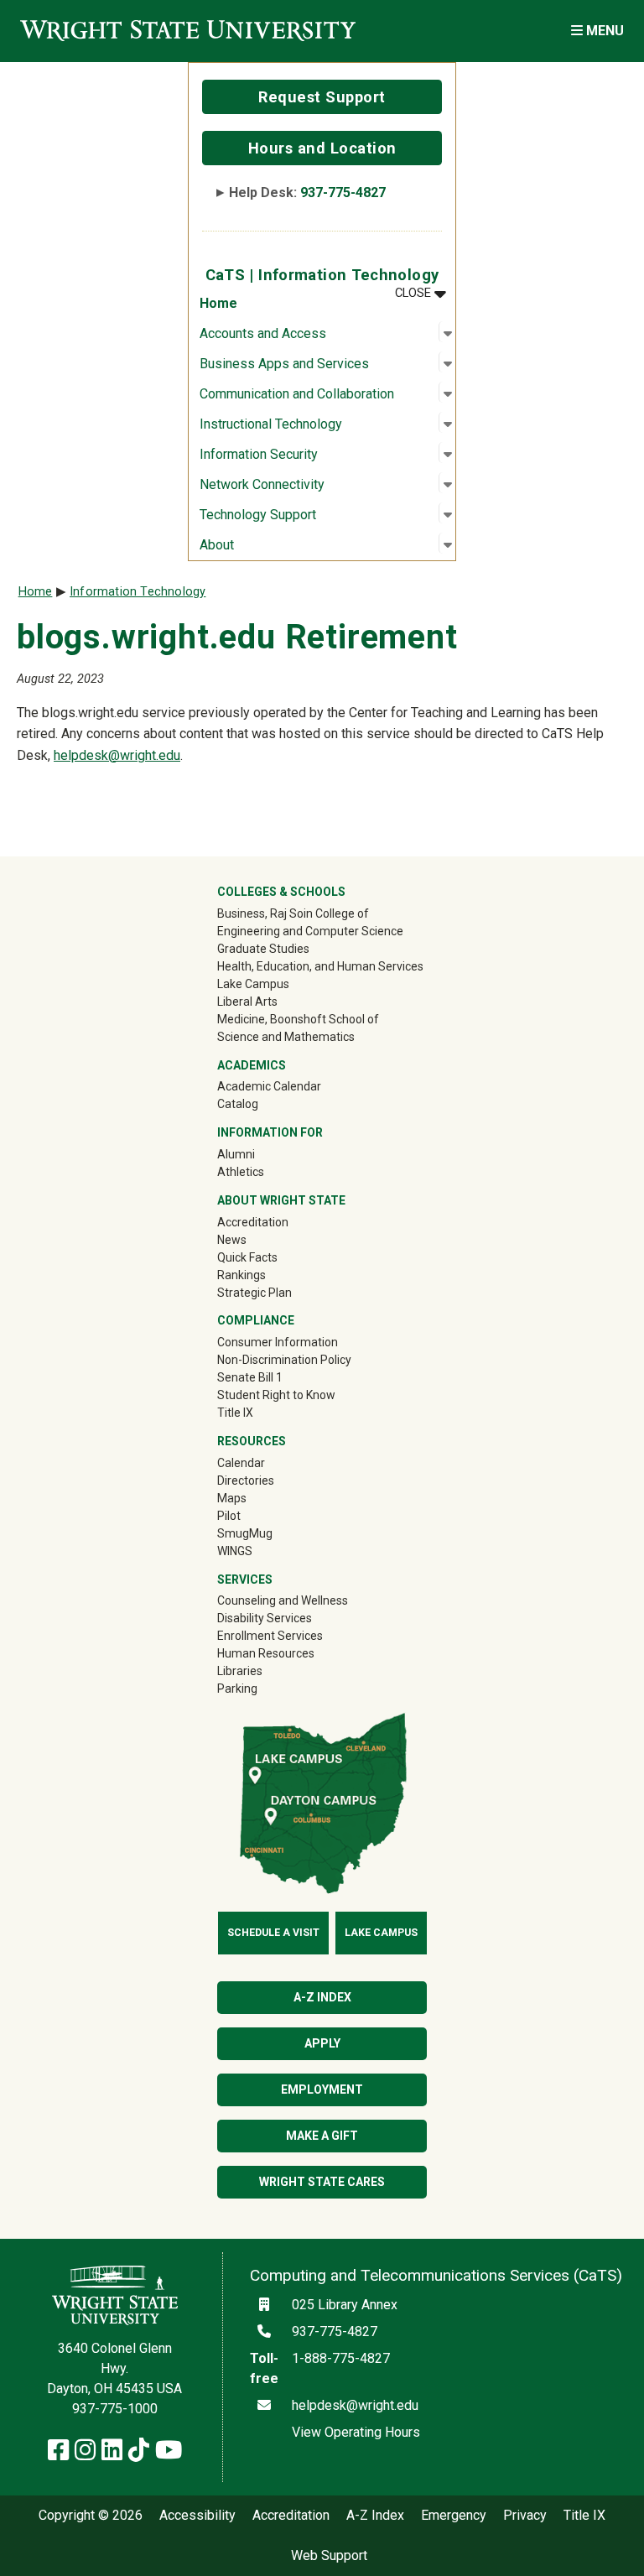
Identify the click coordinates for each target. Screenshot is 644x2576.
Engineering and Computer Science (310, 931)
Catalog (238, 1104)
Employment (322, 2089)
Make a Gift (322, 2136)
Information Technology (138, 592)
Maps (232, 1498)
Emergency (454, 2516)
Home (218, 303)
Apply (322, 2043)
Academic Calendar (269, 1086)
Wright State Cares (322, 2182)
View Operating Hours (356, 2432)
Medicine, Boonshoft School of (298, 1019)
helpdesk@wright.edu (117, 755)
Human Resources (266, 1653)
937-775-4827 (343, 193)
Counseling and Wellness (283, 1600)
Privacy (525, 2516)
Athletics (265, 1171)
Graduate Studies (263, 949)
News (232, 1240)
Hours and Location (322, 148)
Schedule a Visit (273, 1933)
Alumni (260, 1154)
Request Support (322, 97)
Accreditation (253, 1222)
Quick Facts (247, 1257)
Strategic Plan (254, 1293)
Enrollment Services (270, 1636)
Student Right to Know (276, 1395)
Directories (246, 1481)
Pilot (229, 1516)
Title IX (235, 1413)
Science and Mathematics (286, 1037)
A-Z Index (322, 1997)
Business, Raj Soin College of (293, 913)
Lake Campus (253, 984)
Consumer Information (278, 1342)
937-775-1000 (115, 2409)
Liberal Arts (247, 1002)
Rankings (241, 1275)
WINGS (235, 1551)
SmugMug (269, 1533)
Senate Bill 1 (250, 1377)
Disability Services (265, 1618)
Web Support (329, 2556)
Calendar (241, 1463)
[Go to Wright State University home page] (188, 31)
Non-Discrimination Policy (284, 1360)
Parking (237, 1689)
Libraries (240, 1671)
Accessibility (197, 2516)
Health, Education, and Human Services (320, 966)
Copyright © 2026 (91, 2516)
